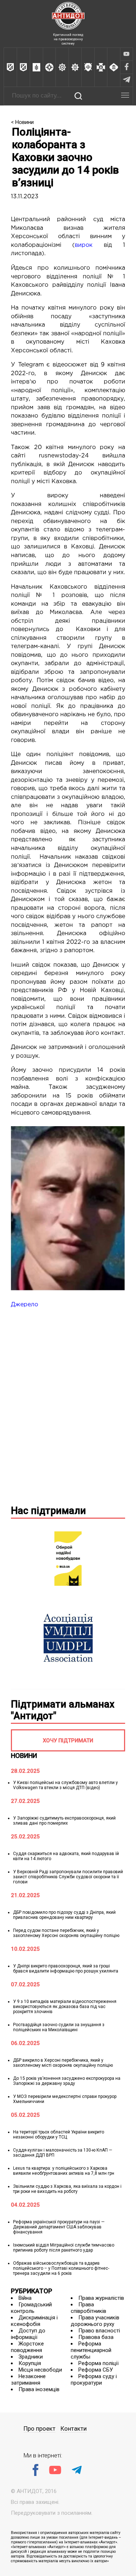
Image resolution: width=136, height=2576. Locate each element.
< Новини (22, 122)
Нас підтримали (48, 1511)
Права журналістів (101, 2298)
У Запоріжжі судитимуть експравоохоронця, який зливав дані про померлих (64, 1821)
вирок (84, 245)
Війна (25, 2298)
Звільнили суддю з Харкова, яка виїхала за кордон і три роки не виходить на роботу (67, 2189)
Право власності (99, 2331)
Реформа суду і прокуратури (94, 2380)
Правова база (96, 2337)
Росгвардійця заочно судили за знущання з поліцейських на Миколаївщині (59, 2027)
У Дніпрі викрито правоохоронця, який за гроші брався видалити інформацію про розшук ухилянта (66, 1969)
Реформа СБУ (96, 2370)
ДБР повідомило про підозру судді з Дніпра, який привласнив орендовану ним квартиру (64, 1915)
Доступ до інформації (28, 2334)
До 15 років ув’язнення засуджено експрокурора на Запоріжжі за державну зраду (67, 2081)
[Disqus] (68, 1405)
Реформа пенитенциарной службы (91, 2350)
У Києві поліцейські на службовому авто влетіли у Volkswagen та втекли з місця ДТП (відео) (65, 1785)
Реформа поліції (98, 2363)
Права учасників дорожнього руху (95, 2321)
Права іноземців (39, 2389)
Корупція (30, 2363)
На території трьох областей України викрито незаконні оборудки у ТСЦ (59, 2135)
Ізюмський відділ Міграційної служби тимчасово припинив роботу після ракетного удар (64, 2248)
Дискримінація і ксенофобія (34, 2321)
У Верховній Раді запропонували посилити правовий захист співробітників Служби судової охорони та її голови (68, 1877)
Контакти (74, 2429)
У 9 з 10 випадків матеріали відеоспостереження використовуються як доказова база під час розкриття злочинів (65, 2007)
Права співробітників (88, 2308)
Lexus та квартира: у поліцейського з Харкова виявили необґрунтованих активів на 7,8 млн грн (64, 2171)
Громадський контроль (31, 2308)
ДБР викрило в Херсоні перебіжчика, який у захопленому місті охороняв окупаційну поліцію (63, 2063)
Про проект (40, 2429)
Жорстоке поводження (27, 2347)
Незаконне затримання (28, 2380)
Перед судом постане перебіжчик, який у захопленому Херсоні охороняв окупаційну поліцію (66, 1933)
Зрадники (31, 2357)
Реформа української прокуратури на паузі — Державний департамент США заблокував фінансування (59, 2227)
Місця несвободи (40, 2370)
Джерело (24, 1305)
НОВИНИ (24, 1756)
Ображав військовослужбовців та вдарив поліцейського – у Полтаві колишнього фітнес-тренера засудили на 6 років (61, 2268)
